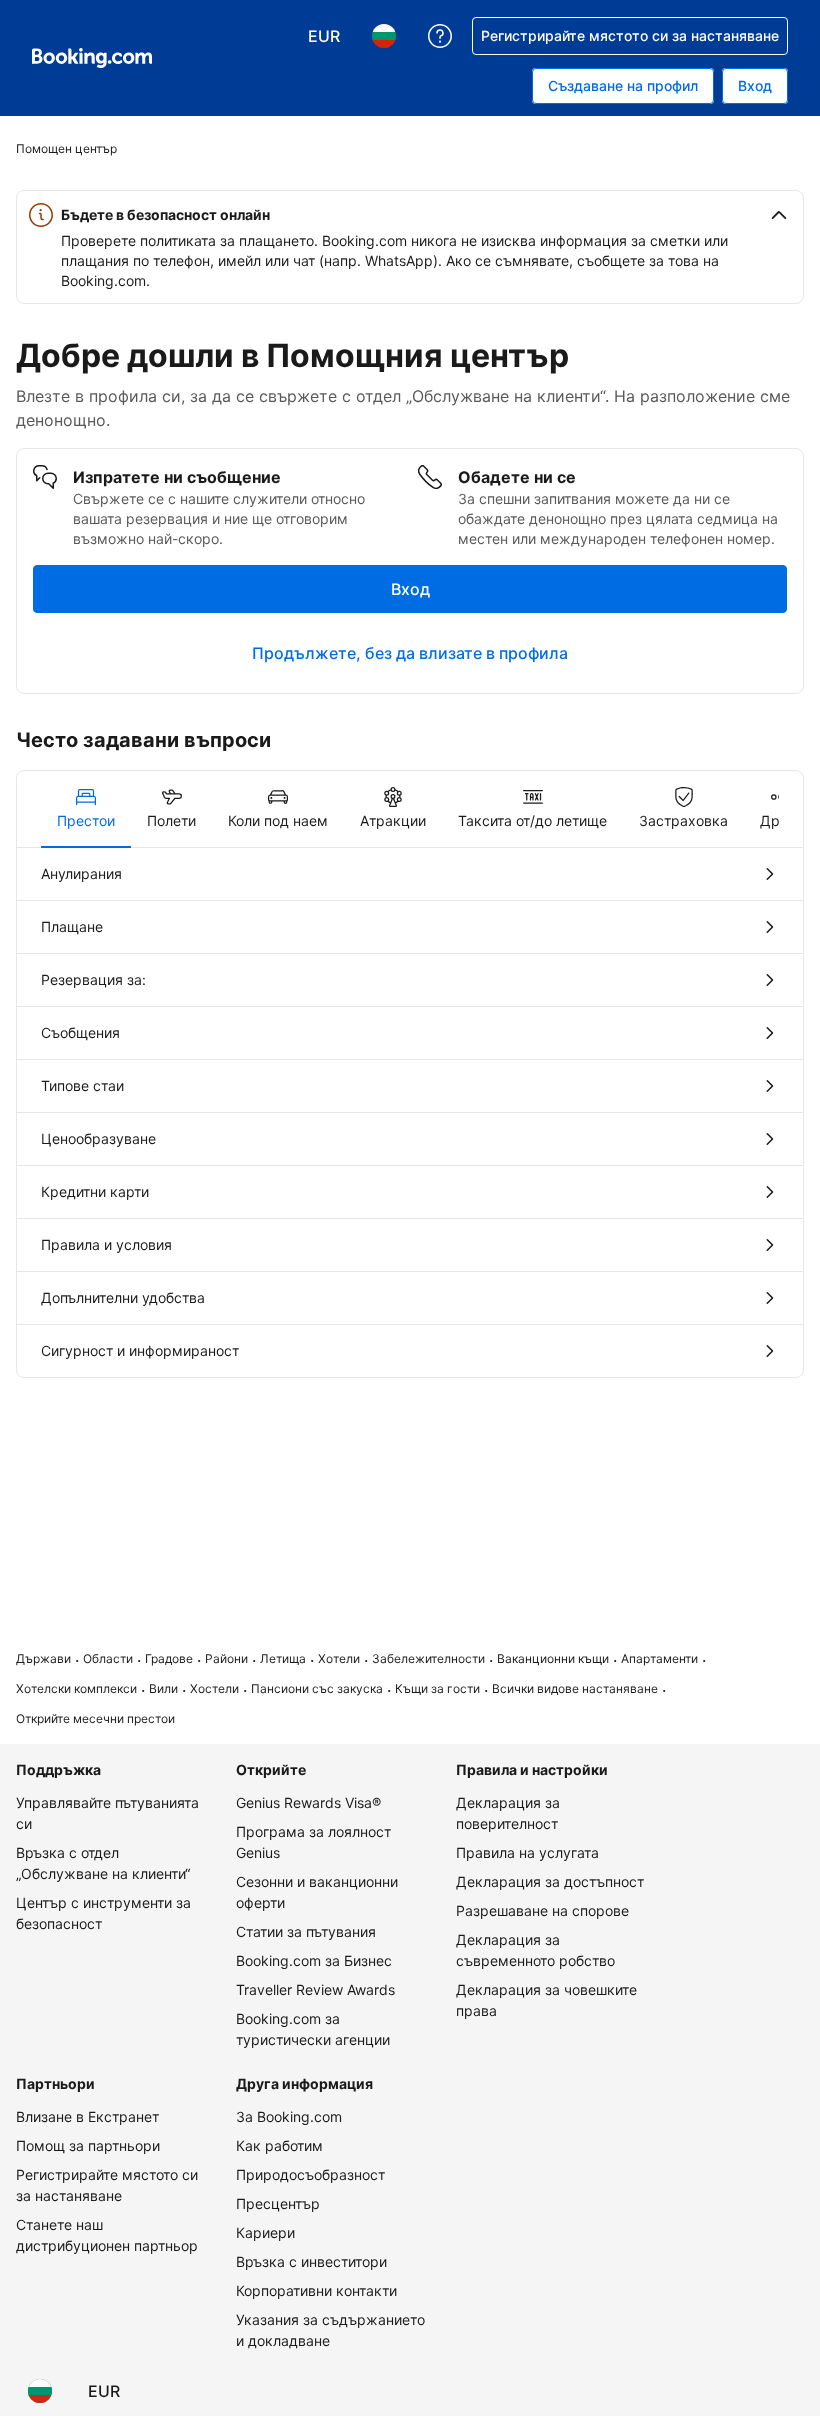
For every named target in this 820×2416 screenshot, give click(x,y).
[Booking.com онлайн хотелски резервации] (92, 58)
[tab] (86, 809)
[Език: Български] (40, 2391)
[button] (410, 215)
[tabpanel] (410, 1112)
